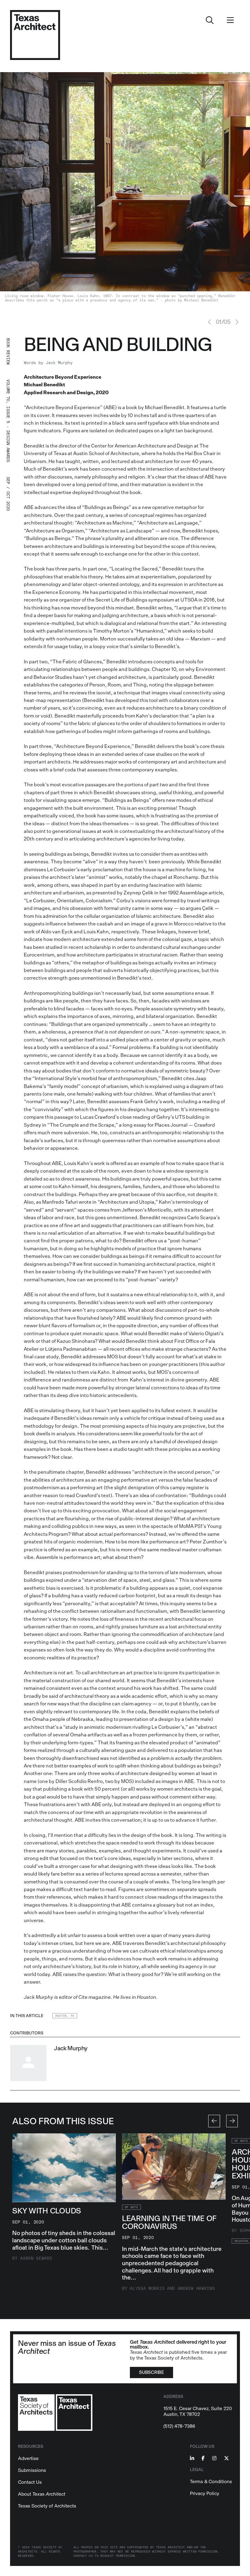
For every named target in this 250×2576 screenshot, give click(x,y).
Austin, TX (65, 2016)
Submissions (32, 2470)
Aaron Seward (36, 2258)
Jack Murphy (59, 363)
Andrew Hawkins (196, 2288)
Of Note (131, 2207)
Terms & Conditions (211, 2481)
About (42, 2494)
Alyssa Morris (147, 2288)
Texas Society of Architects (47, 2506)
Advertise (28, 2458)
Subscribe (151, 2372)
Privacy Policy (205, 2493)
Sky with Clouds (47, 2211)
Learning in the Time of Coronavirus (169, 2222)
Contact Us (30, 2482)
